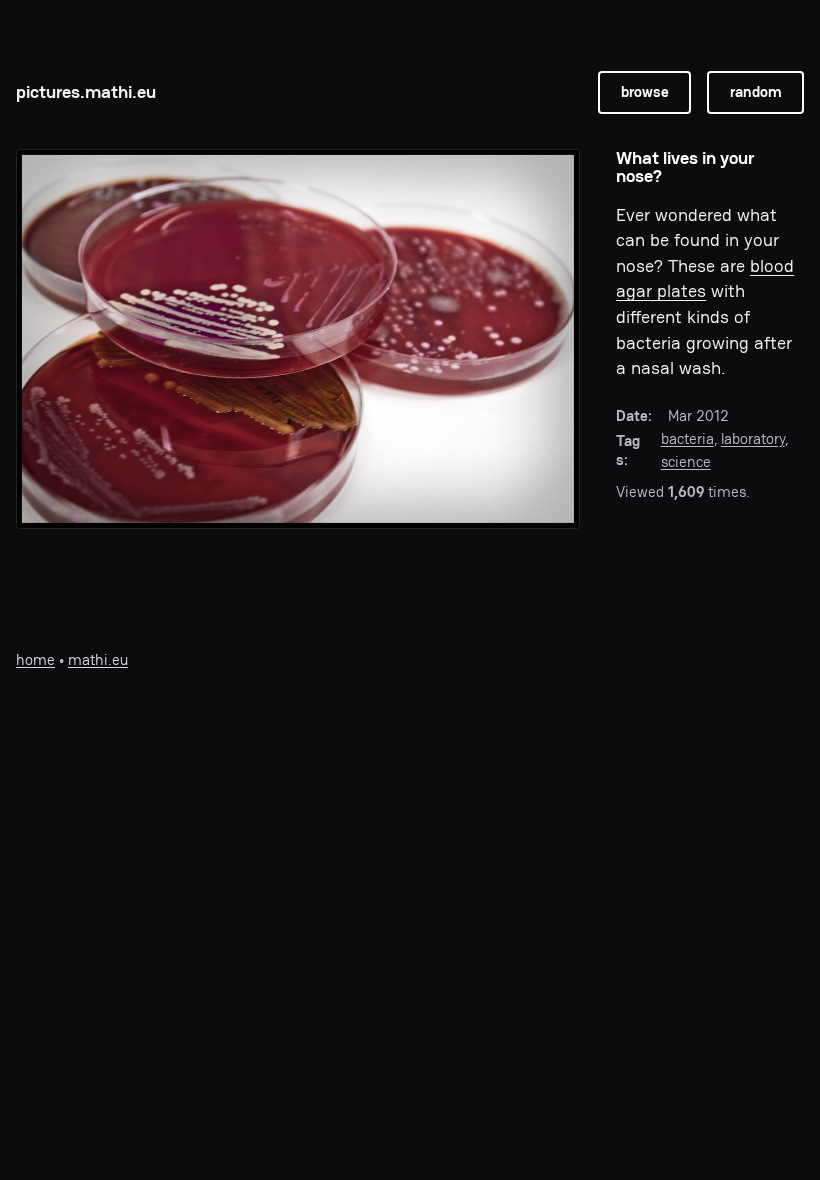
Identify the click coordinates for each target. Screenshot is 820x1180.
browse (645, 92)
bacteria (687, 439)
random (756, 92)
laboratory (753, 439)
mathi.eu (98, 660)
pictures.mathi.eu (86, 91)
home (35, 660)
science (686, 462)
